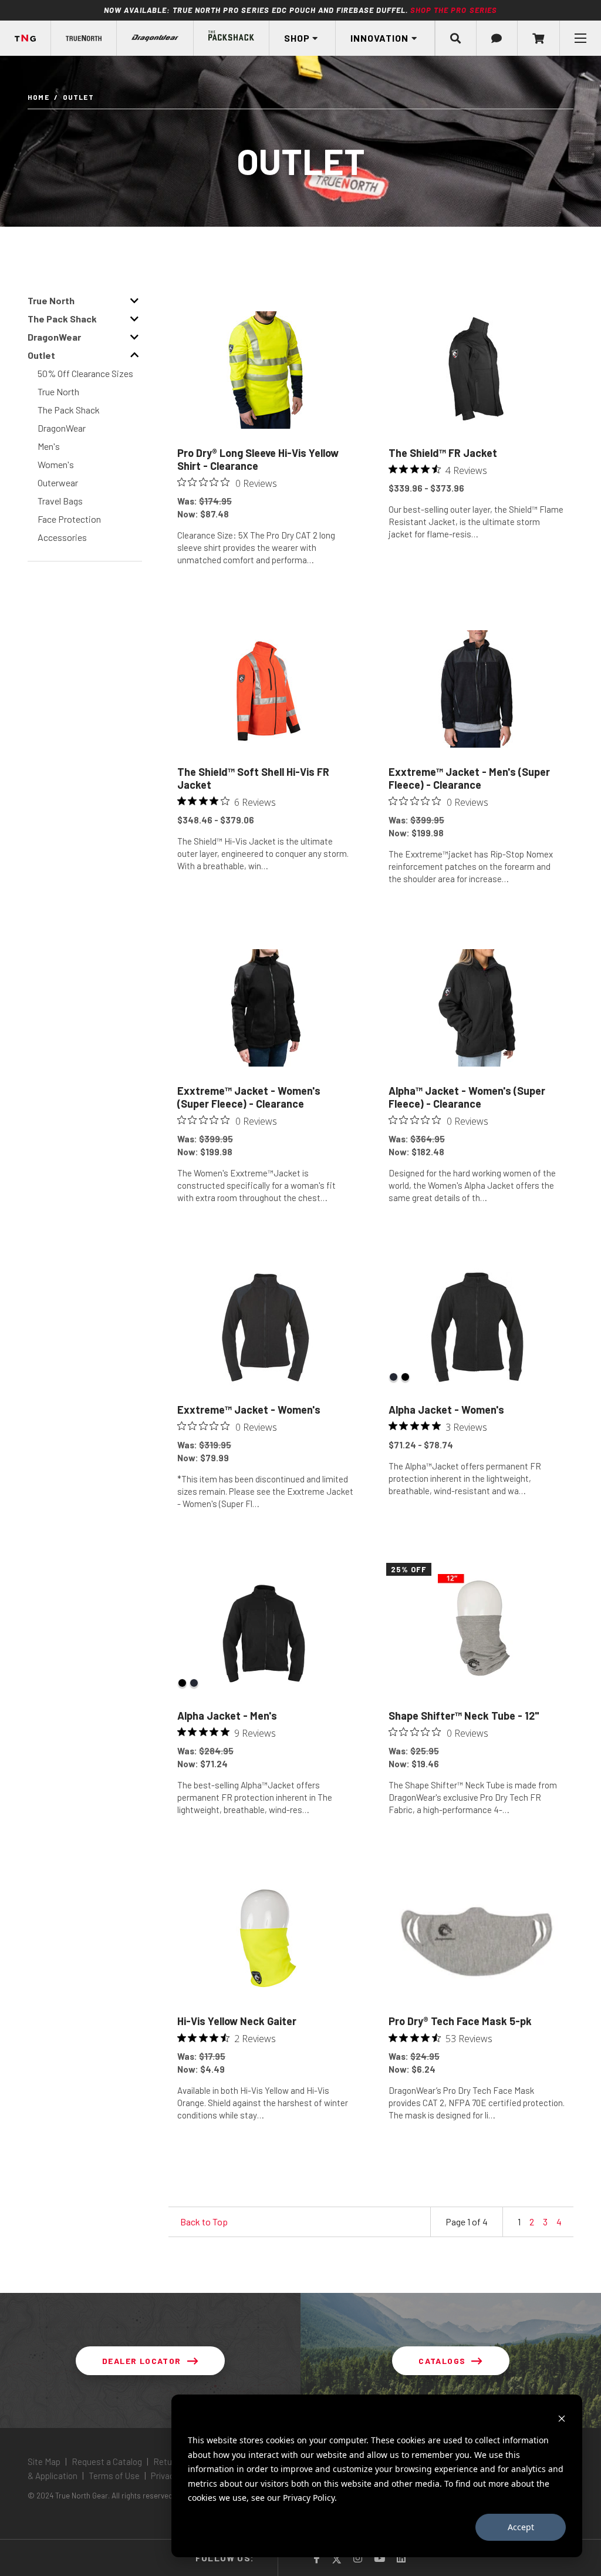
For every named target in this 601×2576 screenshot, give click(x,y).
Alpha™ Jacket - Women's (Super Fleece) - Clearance (467, 1097)
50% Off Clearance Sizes (85, 373)
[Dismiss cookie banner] (562, 2418)
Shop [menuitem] (297, 38)
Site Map (45, 2461)
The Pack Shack (69, 410)
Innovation (379, 38)
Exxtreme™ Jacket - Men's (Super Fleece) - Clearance (469, 778)
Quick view (266, 588)
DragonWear (62, 428)
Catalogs (442, 2361)
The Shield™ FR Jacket (443, 453)
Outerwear (58, 482)
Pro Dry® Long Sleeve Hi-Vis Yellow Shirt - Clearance (258, 459)
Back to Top (204, 2222)
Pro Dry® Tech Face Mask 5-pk (460, 2021)
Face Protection (69, 519)
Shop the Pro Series (454, 10)
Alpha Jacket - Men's (227, 1716)
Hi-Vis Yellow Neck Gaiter (237, 2021)
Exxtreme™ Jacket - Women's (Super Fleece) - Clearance (249, 1097)
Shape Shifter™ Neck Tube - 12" (464, 1716)
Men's (49, 446)
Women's (56, 464)
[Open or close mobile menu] (580, 38)
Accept (521, 2527)
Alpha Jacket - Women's (446, 1410)
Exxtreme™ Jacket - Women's (249, 1410)
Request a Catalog (107, 2461)
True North (58, 391)
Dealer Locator (142, 2361)
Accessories (62, 537)
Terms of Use (114, 2476)
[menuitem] (84, 38)
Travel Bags (60, 501)
